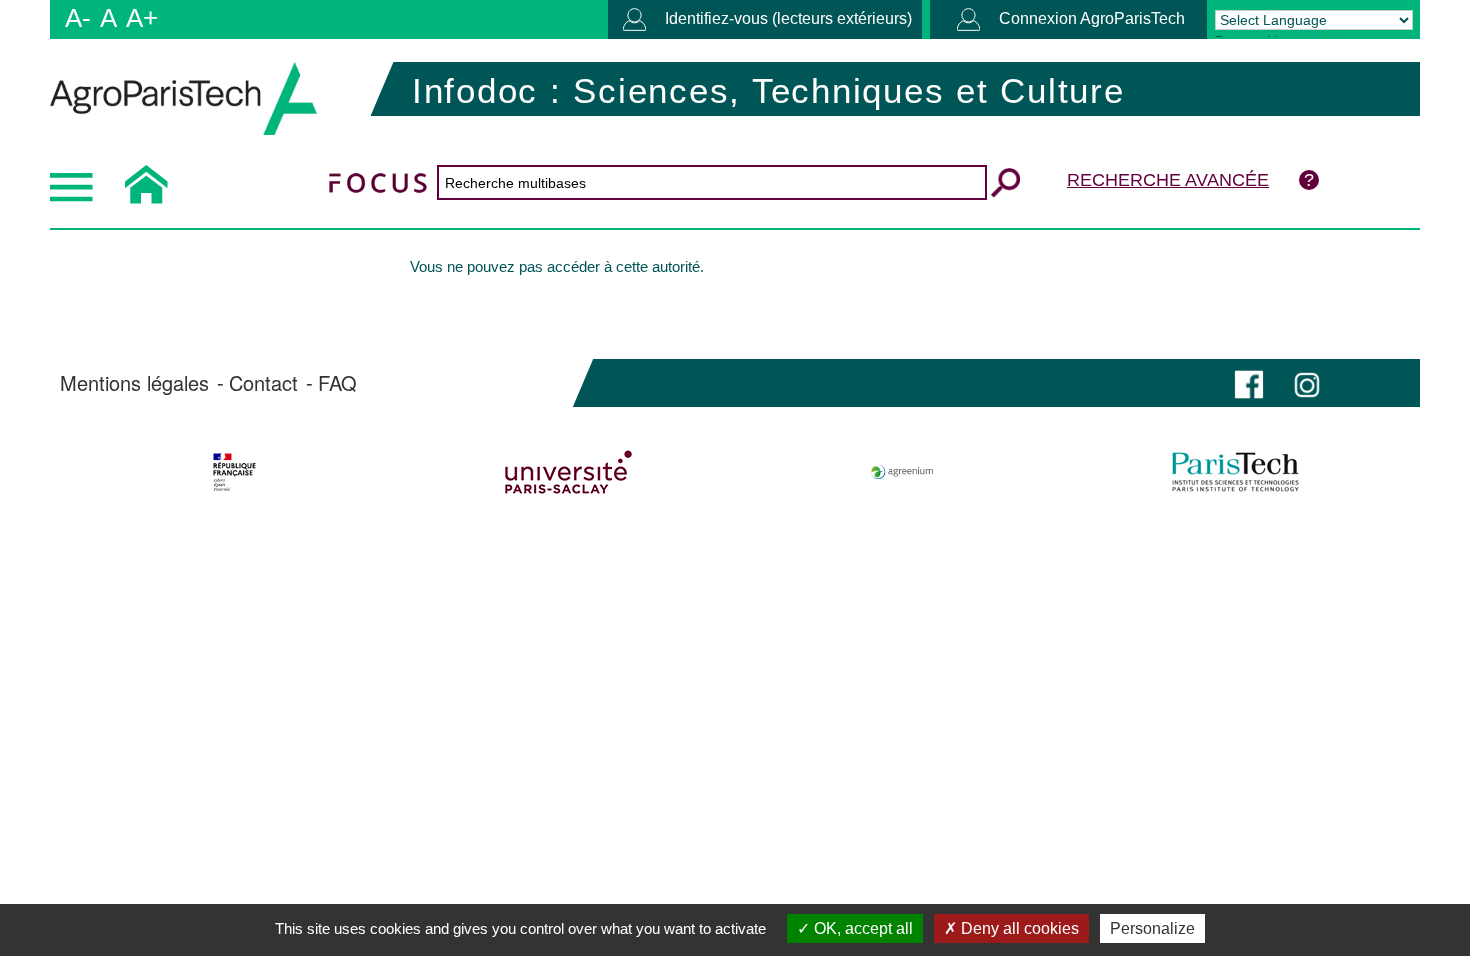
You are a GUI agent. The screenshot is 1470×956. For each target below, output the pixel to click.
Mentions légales (134, 383)
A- (78, 18)
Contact (263, 383)
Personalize (1152, 928)
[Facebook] (1249, 382)
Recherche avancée (1168, 180)
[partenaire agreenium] (902, 472)
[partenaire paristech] (1235, 472)
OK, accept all (861, 928)
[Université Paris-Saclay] (568, 472)
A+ (142, 18)
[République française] (234, 472)
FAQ (337, 383)
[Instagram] (1307, 382)
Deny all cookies (1018, 928)
